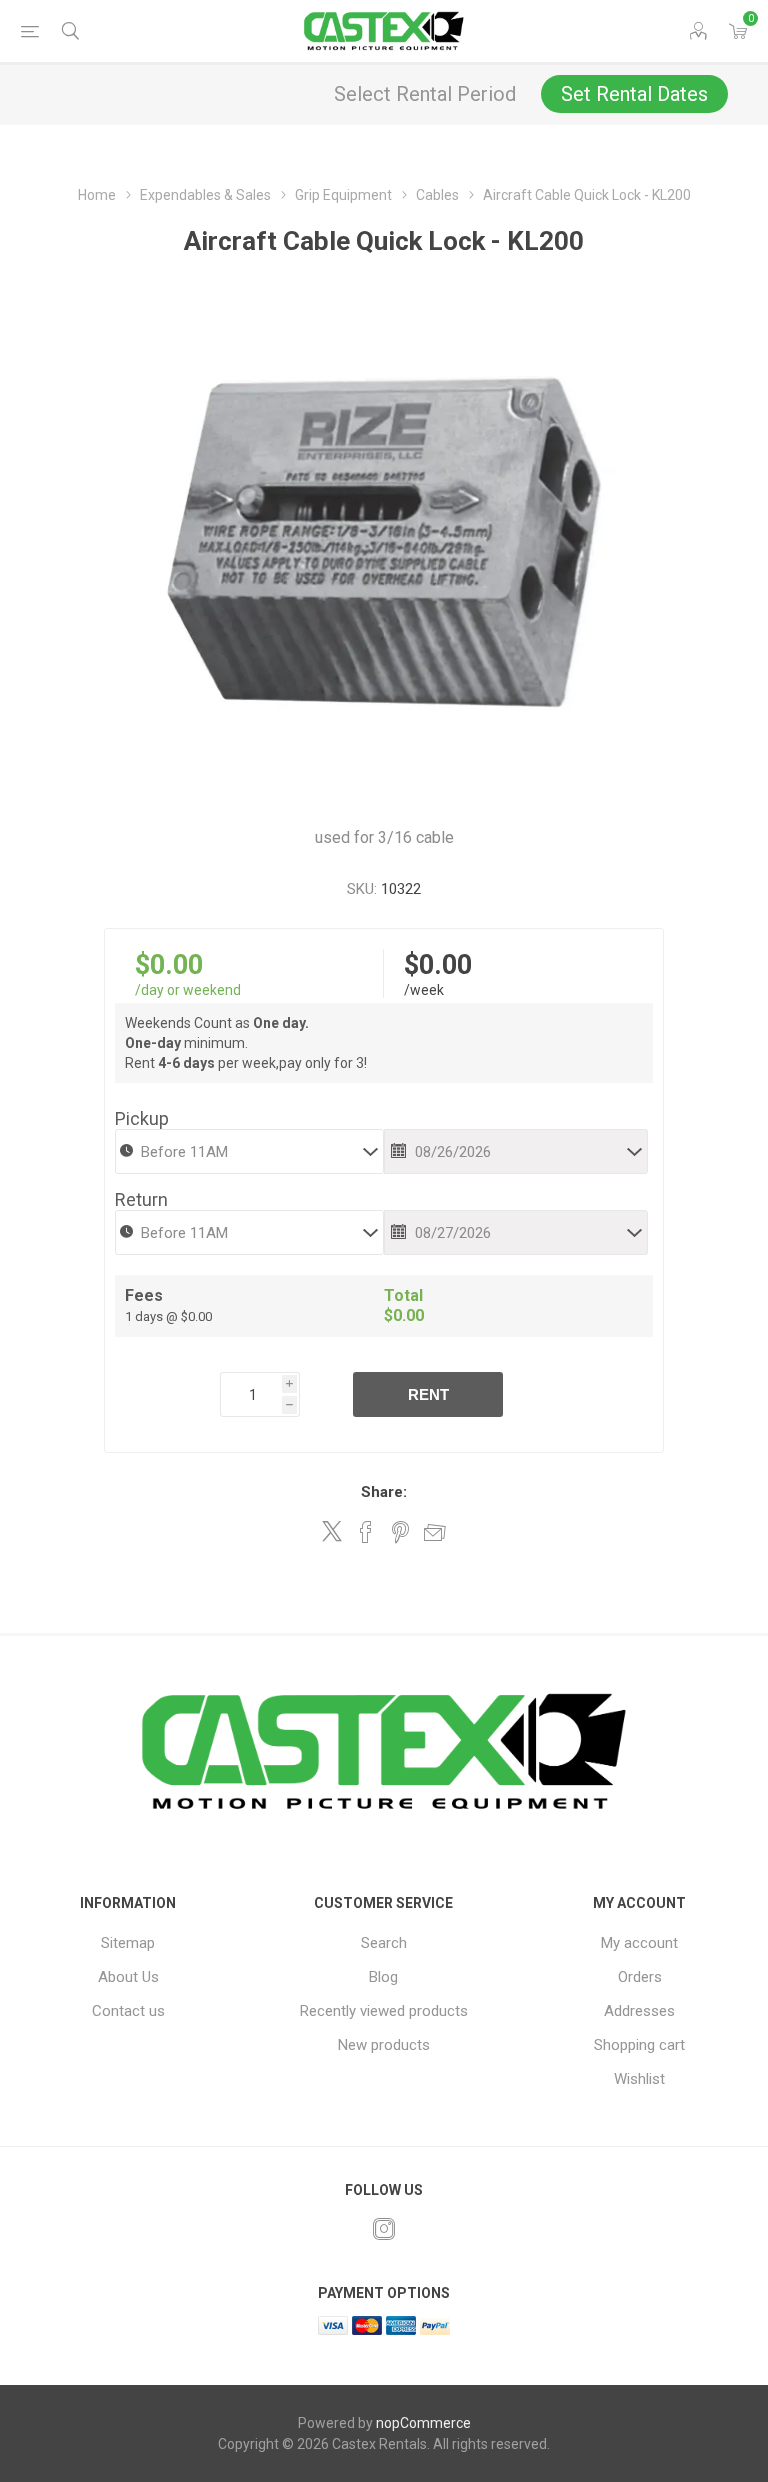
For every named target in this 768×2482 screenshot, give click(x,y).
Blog (383, 1977)
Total (403, 1295)
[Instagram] (384, 2229)
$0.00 (169, 965)
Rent (428, 1394)
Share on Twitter (332, 1531)
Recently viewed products (384, 2011)
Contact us (128, 2011)
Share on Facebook (366, 1532)
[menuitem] (128, 1943)
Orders (640, 1977)
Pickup (142, 1118)
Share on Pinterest (400, 1532)
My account (639, 1943)
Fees (144, 1295)
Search (384, 1943)
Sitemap (128, 1943)
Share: (384, 1492)
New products (384, 2045)
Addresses (639, 2011)
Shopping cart (639, 2045)
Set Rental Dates (634, 94)
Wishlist (639, 2079)
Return (141, 1199)
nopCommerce (423, 2423)
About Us (128, 1977)
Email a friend (435, 1532)
